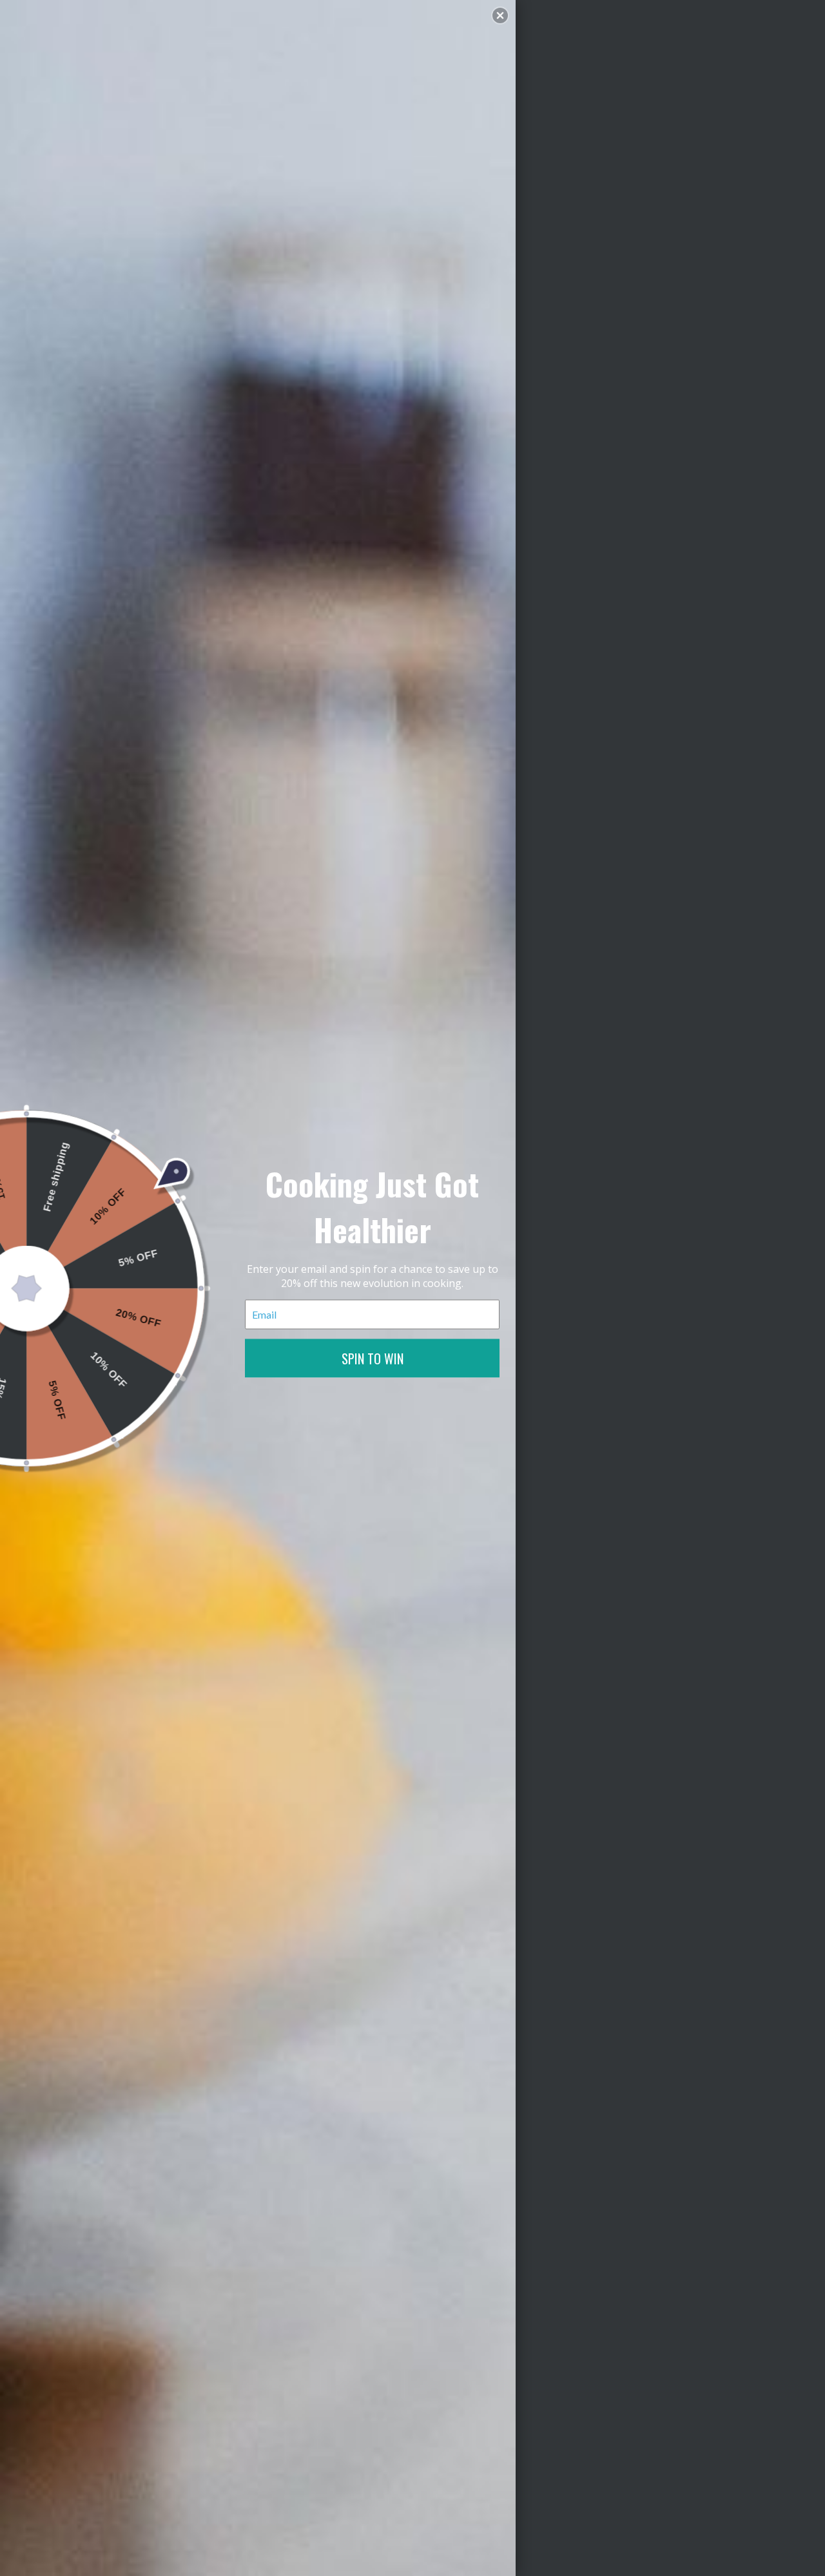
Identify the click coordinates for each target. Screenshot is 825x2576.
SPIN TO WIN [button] (373, 1358)
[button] (500, 15)
